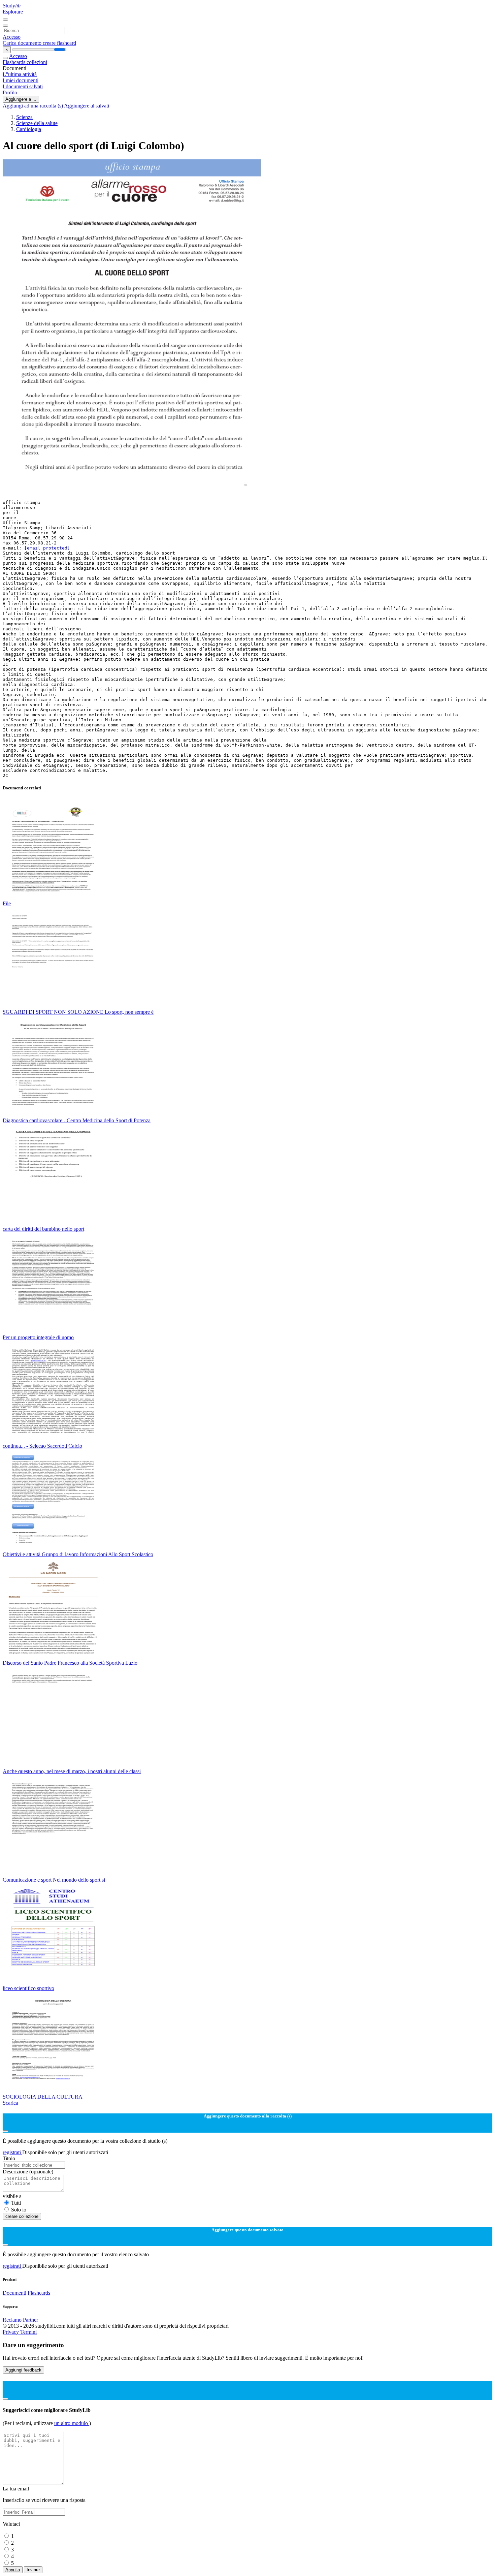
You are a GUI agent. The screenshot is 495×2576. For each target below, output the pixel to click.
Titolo (9, 2158)
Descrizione (28, 2172)
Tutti (16, 2203)
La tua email (16, 2489)
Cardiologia (29, 129)
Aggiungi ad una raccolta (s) (33, 106)
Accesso (12, 37)
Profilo (10, 92)
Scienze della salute (37, 123)
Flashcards (15, 62)
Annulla (13, 2570)
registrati (12, 2152)
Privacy (11, 2332)
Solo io (19, 2210)
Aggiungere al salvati (87, 106)
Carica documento (23, 43)
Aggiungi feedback (23, 2370)
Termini (28, 2332)
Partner (30, 2320)
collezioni (37, 62)
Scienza (24, 117)
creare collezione (22, 2216)
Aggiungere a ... (21, 99)
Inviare (33, 2570)
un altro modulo (72, 2423)
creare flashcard (59, 43)
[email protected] (47, 548)
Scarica (10, 2103)
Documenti (14, 2293)
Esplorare (13, 12)
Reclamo (12, 2320)
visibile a (12, 2196)
